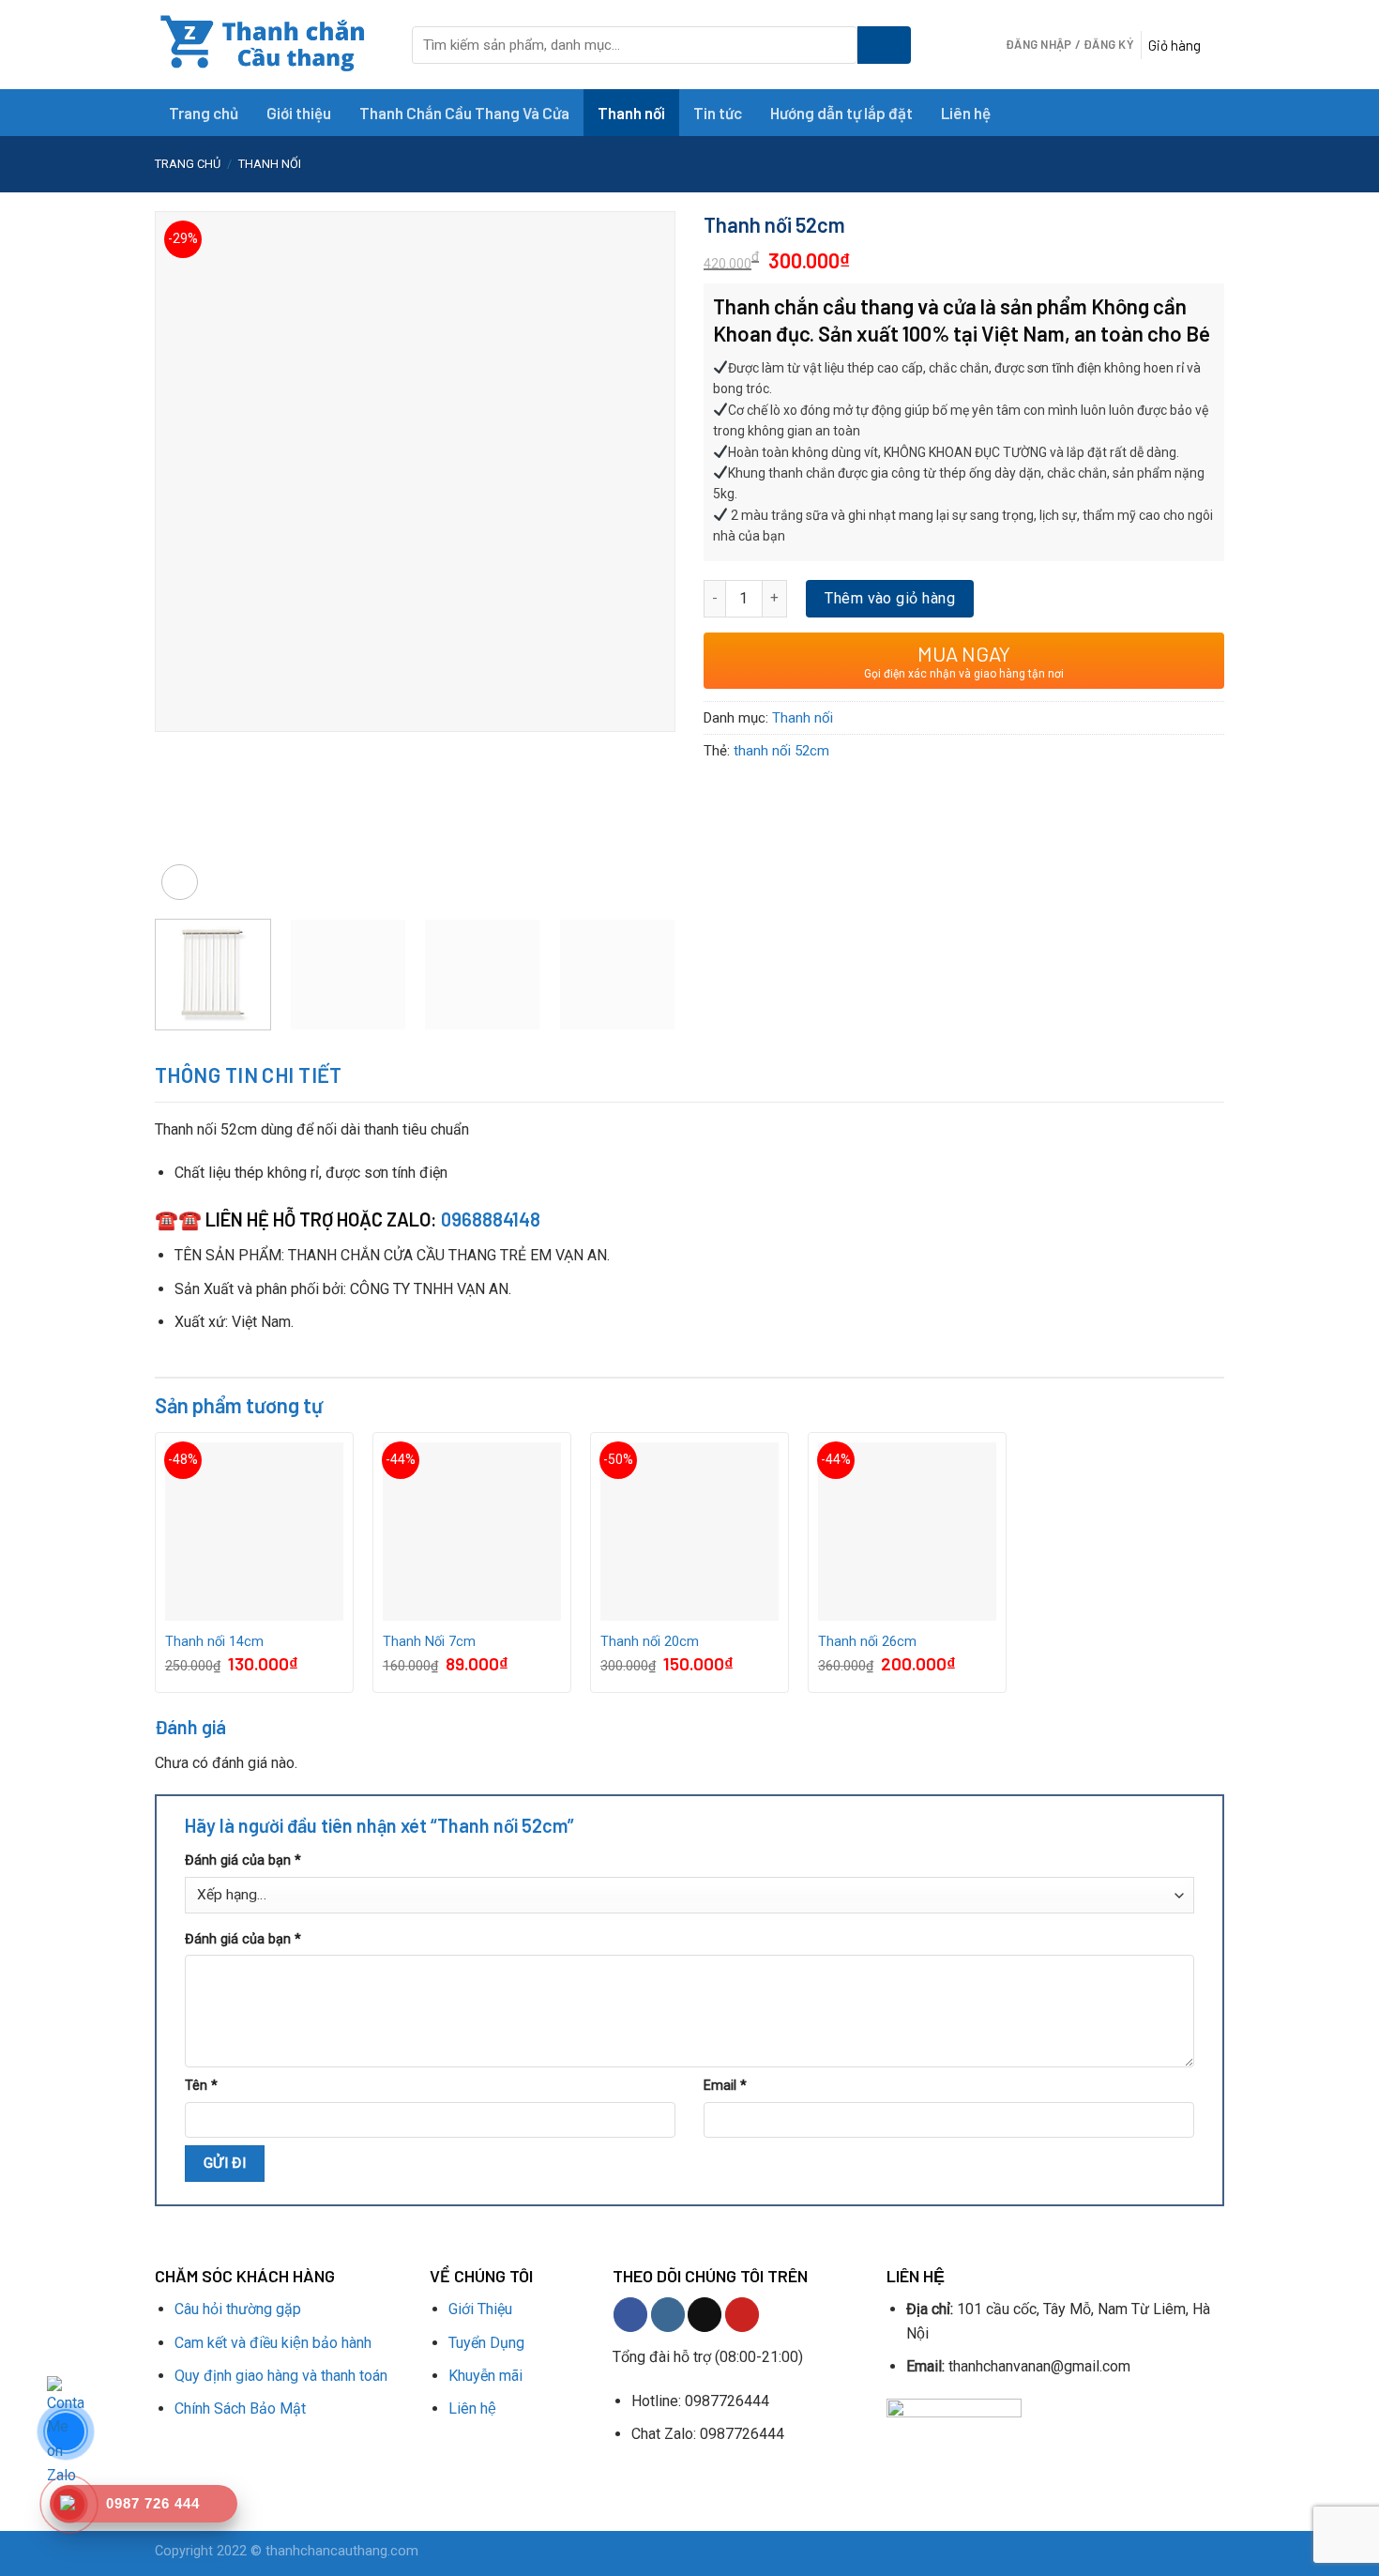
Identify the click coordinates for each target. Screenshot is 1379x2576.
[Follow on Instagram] (668, 2315)
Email (725, 2086)
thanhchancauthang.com (342, 2551)
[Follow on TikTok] (705, 2315)
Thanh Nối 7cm (429, 1642)
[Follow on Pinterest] (742, 2315)
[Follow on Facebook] (630, 2315)
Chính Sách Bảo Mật (240, 2408)
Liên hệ (966, 113)
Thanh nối (631, 113)
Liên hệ (472, 2408)
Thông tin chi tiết (249, 1075)
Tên (201, 2086)
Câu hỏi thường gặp (238, 2309)
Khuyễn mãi (485, 2376)
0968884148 (491, 1219)
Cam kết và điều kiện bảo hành (273, 2343)
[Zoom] (180, 883)
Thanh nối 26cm (867, 1642)
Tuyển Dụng (486, 2343)
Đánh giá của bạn (243, 1860)
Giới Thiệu (482, 2309)
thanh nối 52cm (781, 751)
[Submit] (884, 45)
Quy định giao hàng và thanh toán (281, 2376)
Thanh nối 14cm (214, 1642)
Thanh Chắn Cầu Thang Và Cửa (464, 113)
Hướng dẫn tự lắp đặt (841, 113)
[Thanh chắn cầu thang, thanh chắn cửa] (269, 45)
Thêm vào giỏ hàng (890, 598)
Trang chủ (204, 113)
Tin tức (718, 113)
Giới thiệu (299, 113)
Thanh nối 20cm (650, 1642)
